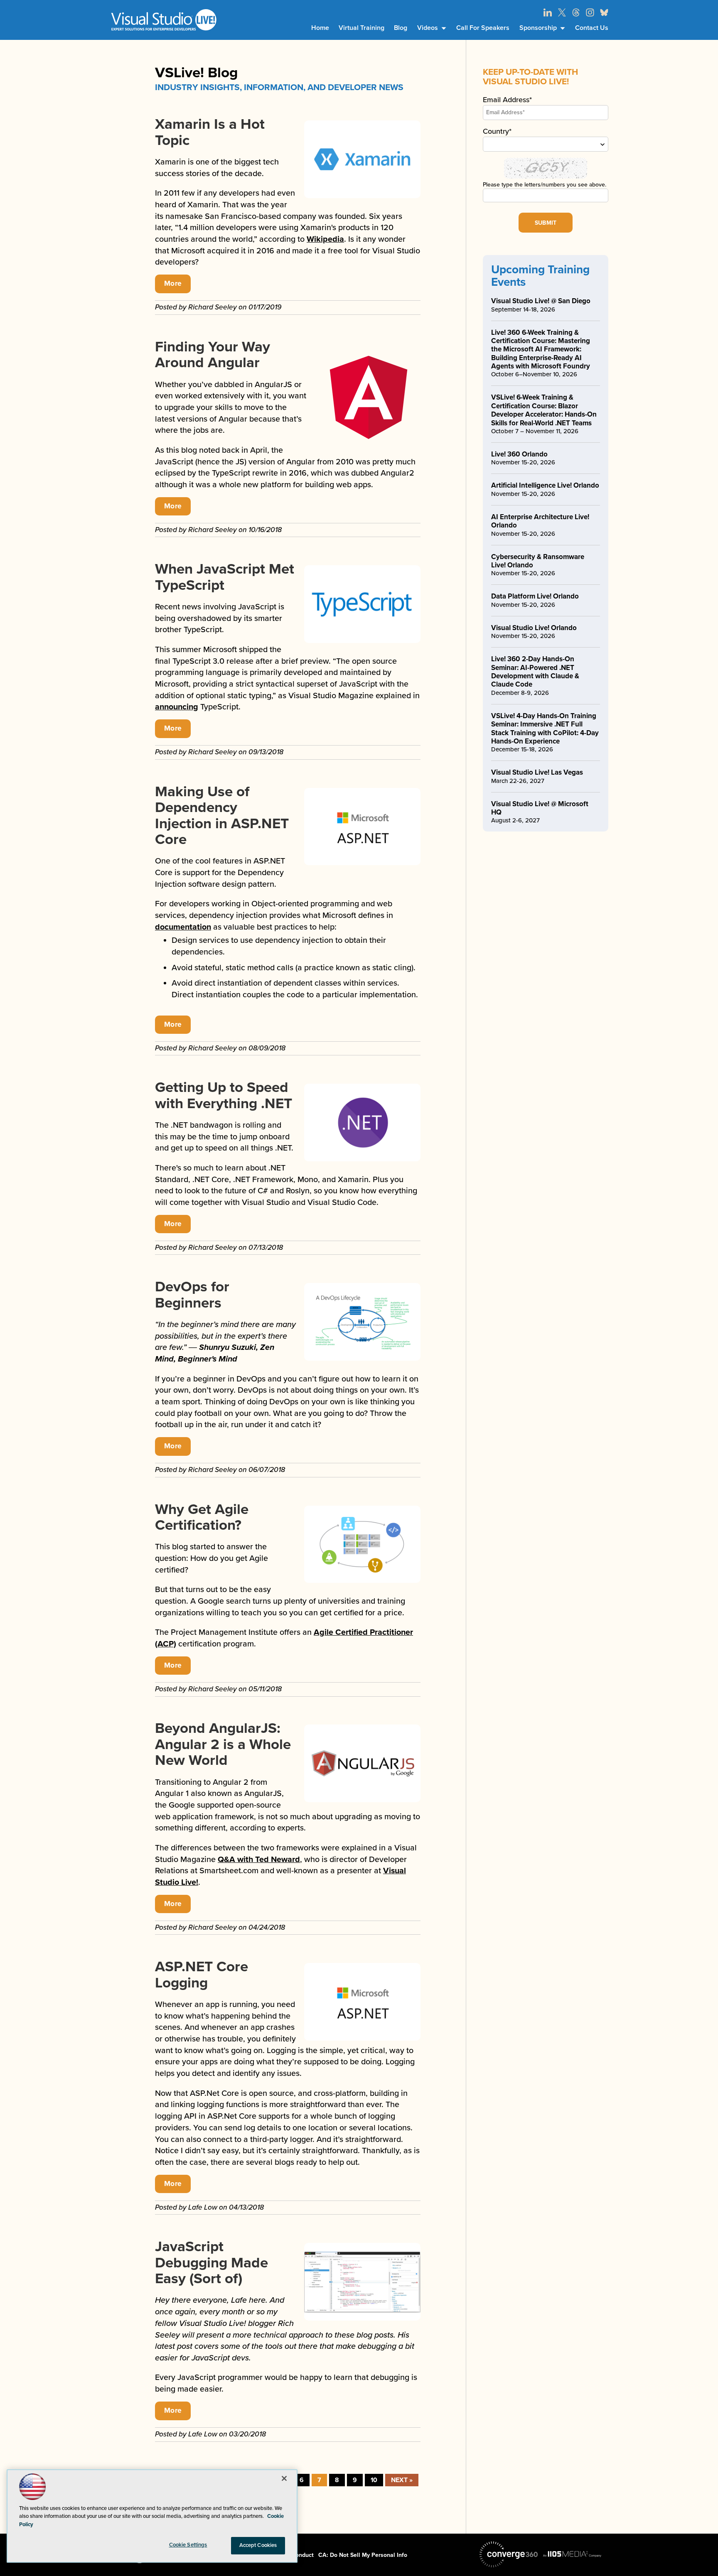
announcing (177, 707)
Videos (428, 28)
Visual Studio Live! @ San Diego (541, 301)
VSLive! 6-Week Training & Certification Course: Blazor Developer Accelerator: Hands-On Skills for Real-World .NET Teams (544, 410)
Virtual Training (361, 28)
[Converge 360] (509, 2554)
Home (320, 28)
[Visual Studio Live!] (164, 20)
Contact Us (592, 28)
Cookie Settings (188, 2545)
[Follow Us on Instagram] (590, 12)
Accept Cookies (258, 2545)
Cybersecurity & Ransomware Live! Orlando (538, 561)
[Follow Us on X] (562, 12)
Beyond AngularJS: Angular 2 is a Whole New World (223, 1744)
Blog (401, 28)
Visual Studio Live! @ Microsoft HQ (540, 808)
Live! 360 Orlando (519, 454)
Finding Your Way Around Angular (213, 355)
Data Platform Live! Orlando (535, 596)
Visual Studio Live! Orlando (534, 628)
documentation (183, 927)
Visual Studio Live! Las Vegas (537, 772)
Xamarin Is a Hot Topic (210, 132)
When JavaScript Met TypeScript (225, 577)
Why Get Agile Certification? (202, 1517)
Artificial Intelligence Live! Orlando (545, 485)
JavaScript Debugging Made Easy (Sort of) (211, 2263)
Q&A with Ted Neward (259, 1860)
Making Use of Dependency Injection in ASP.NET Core (222, 816)
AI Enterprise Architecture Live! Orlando (540, 521)
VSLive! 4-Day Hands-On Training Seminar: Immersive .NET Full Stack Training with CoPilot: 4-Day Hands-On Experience (545, 729)
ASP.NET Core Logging (202, 1975)
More (173, 283)
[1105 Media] (572, 2554)
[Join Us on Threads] (576, 12)
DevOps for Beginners (192, 1295)
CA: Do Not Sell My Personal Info (363, 2555)
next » (402, 2480)
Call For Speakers (483, 28)
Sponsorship (538, 28)
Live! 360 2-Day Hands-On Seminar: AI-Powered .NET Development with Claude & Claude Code (535, 672)
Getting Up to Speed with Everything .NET (224, 1095)
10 (374, 2480)
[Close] (284, 2478)
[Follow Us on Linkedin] (548, 12)
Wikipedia (325, 239)
